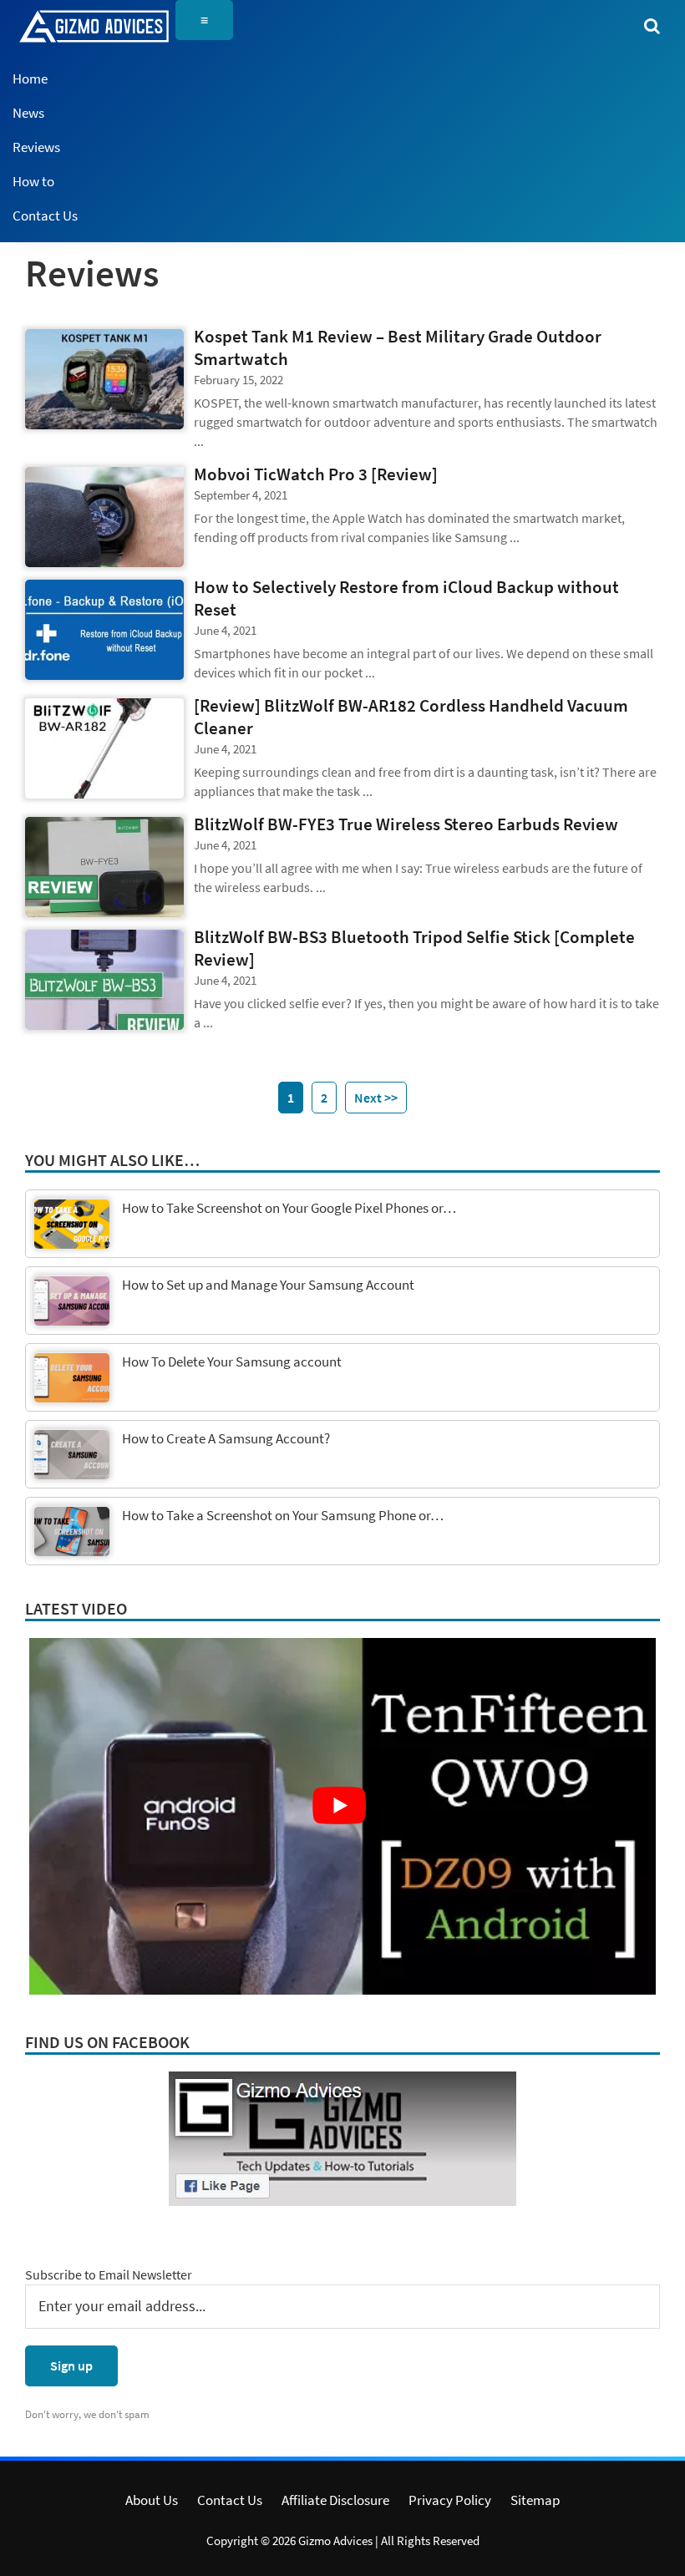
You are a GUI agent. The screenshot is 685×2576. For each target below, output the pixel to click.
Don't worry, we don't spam (87, 2414)
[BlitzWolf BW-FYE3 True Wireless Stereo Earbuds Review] (104, 867)
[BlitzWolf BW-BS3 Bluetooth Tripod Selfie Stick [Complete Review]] (104, 980)
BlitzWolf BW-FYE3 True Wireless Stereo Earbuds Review (406, 824)
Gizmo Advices (335, 2541)
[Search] (652, 25)
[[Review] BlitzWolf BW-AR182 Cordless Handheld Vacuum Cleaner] (104, 748)
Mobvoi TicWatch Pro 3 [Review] (316, 474)
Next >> (376, 1098)
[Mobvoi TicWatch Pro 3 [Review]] (104, 517)
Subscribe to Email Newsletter (109, 2274)
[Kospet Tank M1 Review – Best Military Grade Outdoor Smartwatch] (104, 379)
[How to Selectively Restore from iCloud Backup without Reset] (104, 630)
